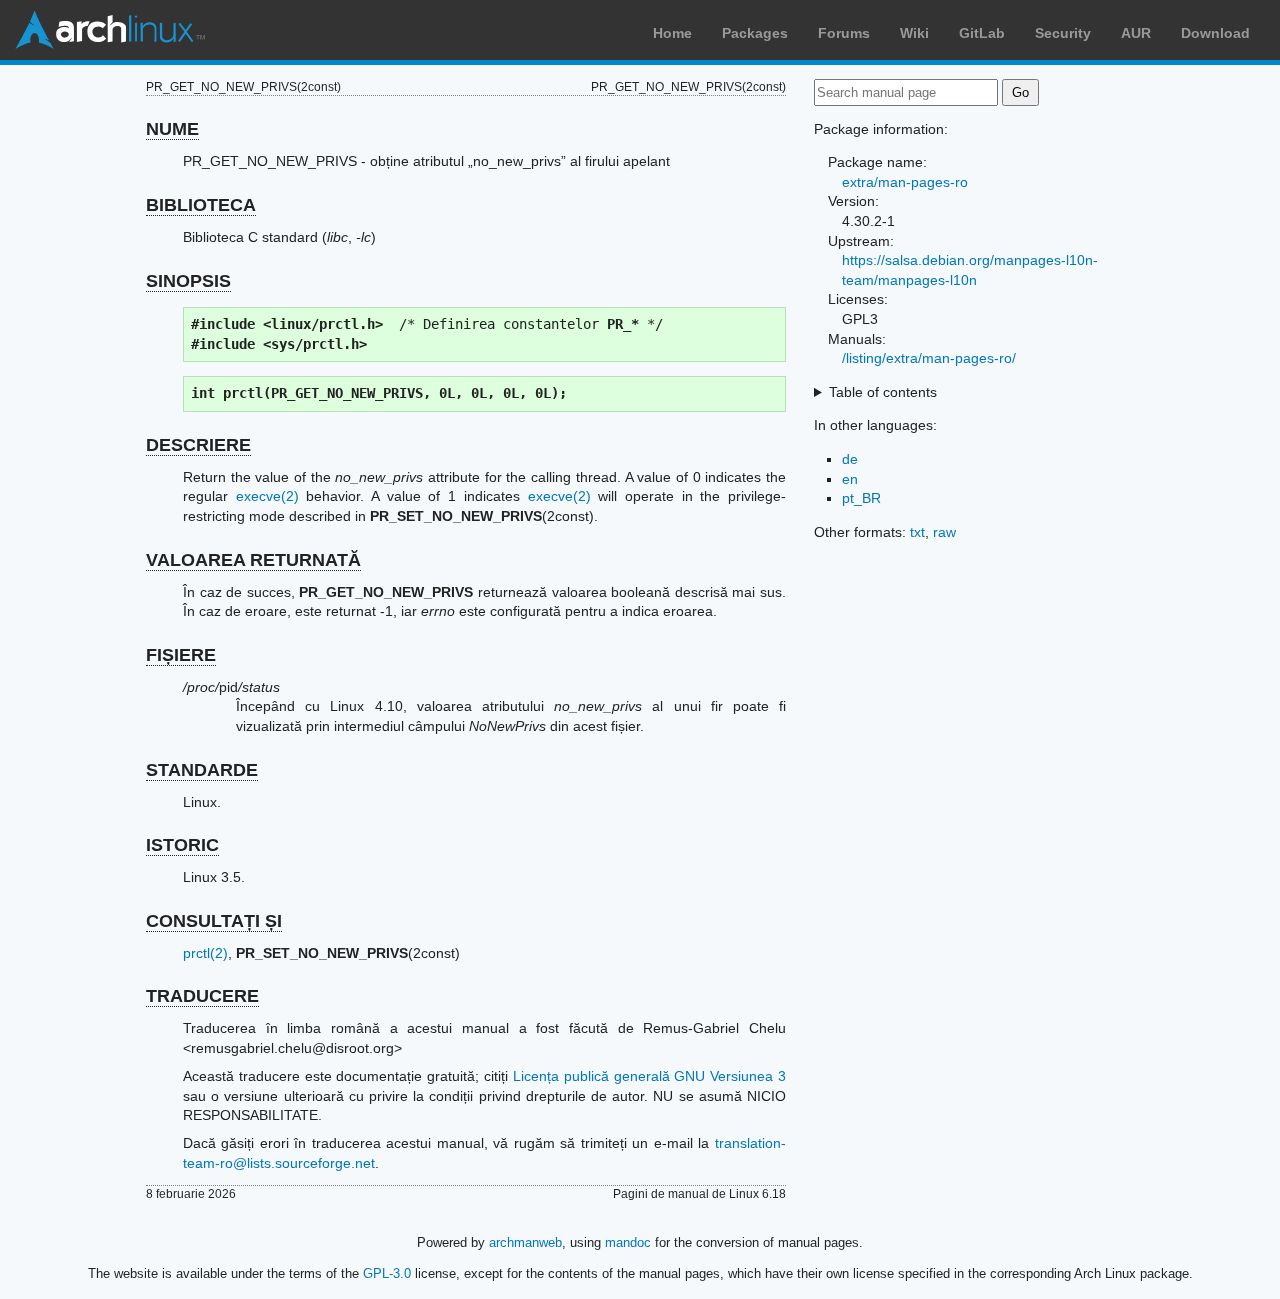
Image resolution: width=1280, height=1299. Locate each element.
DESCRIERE (198, 445)
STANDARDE (202, 770)
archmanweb (525, 1242)
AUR (1136, 33)
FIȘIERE (181, 655)
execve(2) (267, 496)
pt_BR (861, 498)
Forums (844, 33)
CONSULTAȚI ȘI (214, 921)
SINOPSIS (188, 281)
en (850, 479)
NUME (172, 129)
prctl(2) (205, 953)
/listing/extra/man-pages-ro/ (929, 358)
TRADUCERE (202, 996)
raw (944, 532)
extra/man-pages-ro (905, 182)
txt (917, 532)
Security (1063, 33)
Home (672, 33)
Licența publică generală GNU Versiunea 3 (649, 1076)
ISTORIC (182, 845)
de (850, 459)
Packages (755, 33)
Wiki (914, 33)
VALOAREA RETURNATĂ (253, 560)
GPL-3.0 (387, 1273)
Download (1215, 33)
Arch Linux (110, 30)
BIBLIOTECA (201, 205)
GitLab (982, 33)
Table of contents (883, 392)
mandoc (628, 1242)
